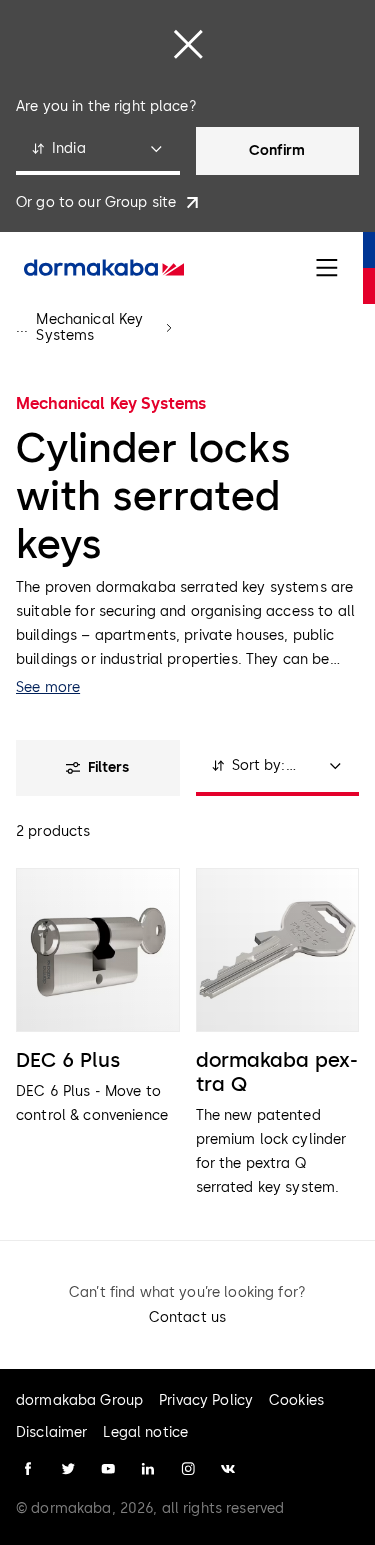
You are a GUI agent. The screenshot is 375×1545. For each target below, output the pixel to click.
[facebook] (28, 1469)
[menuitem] (104, 268)
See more (48, 687)
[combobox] (98, 151)
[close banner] (188, 44)
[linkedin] (148, 1469)
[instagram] (188, 1469)
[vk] (228, 1469)
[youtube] (108, 1469)
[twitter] (68, 1469)
